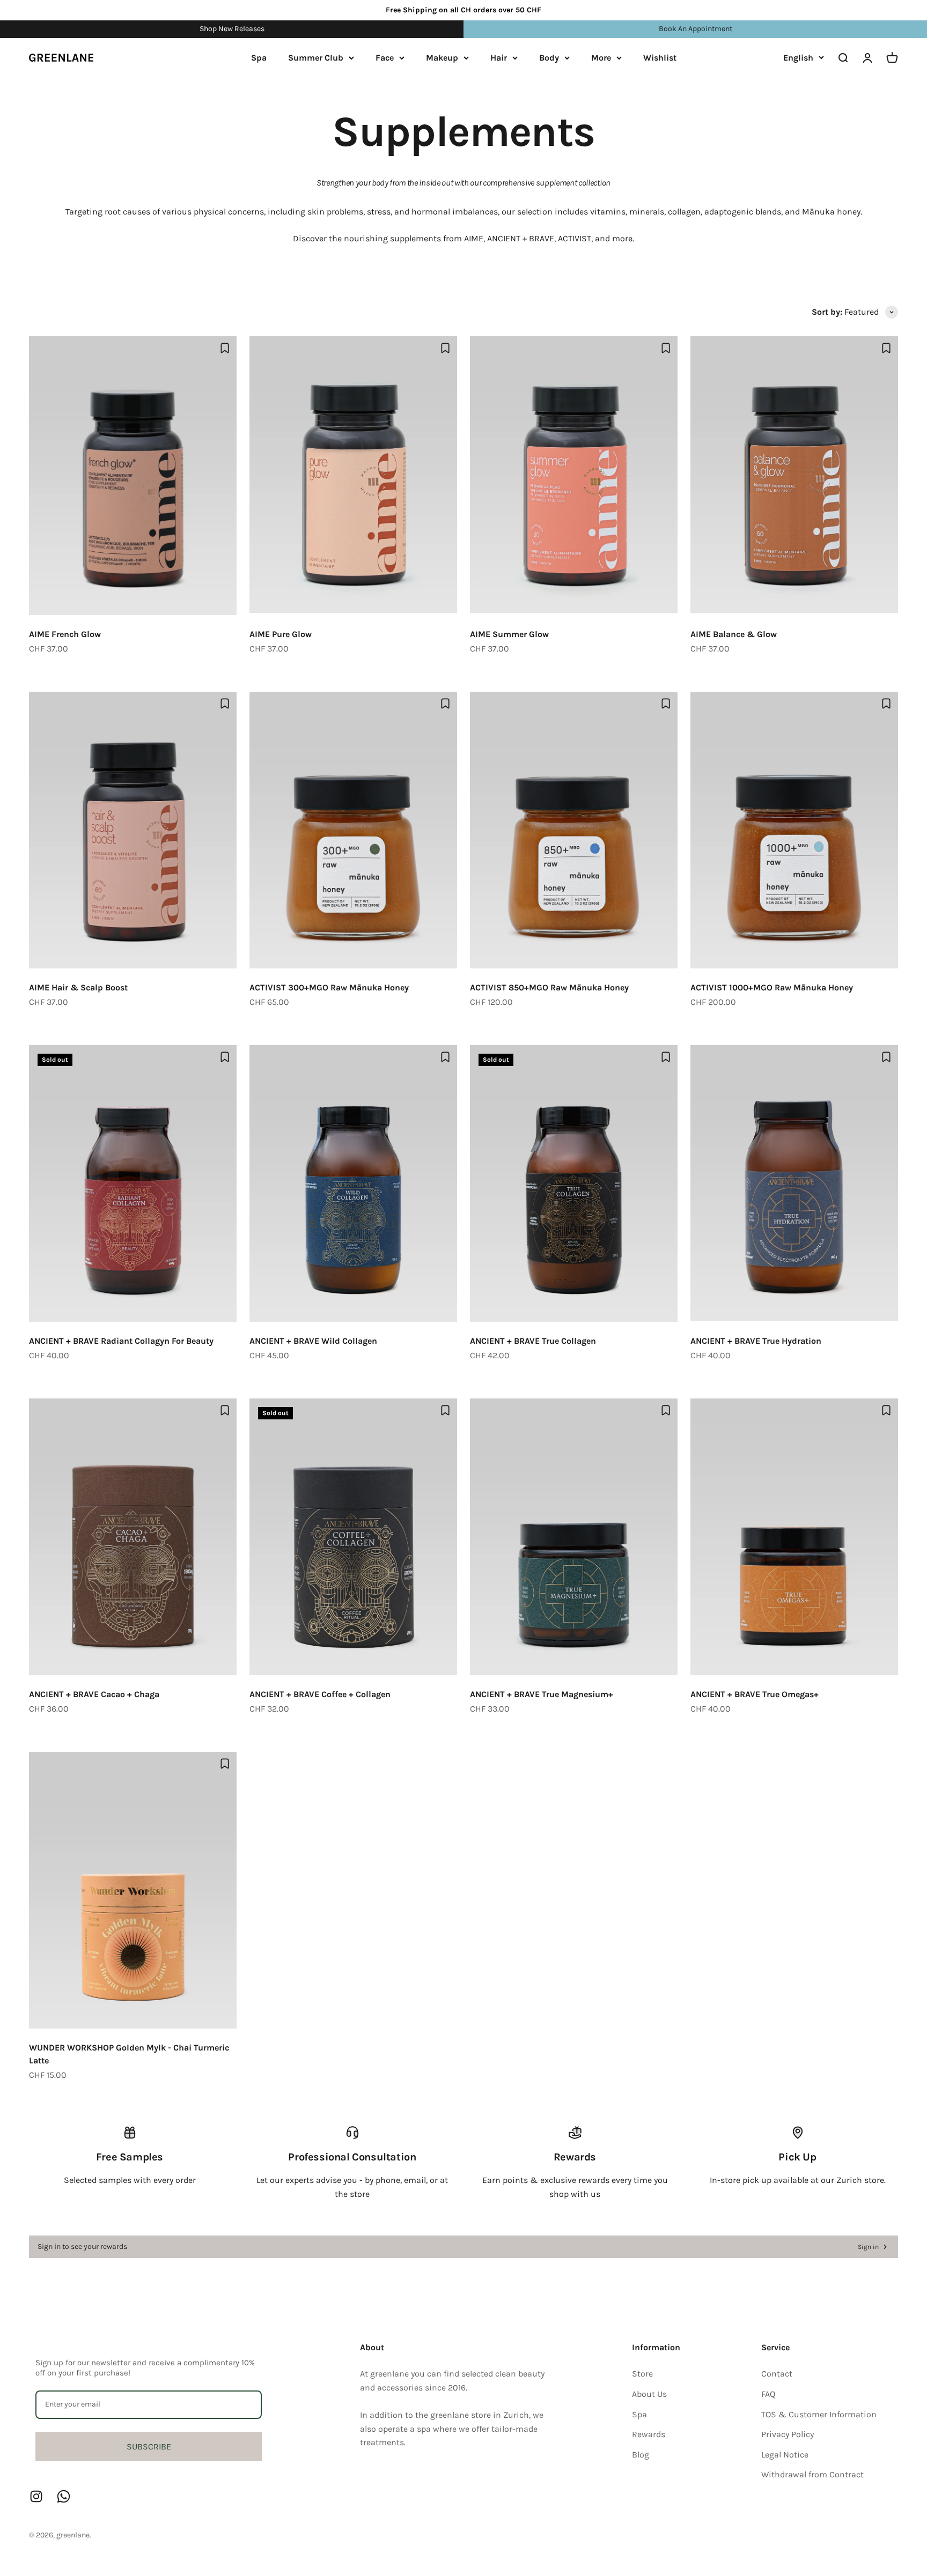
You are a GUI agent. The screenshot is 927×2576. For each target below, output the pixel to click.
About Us (649, 2394)
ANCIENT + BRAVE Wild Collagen (313, 1341)
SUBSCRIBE (149, 2447)
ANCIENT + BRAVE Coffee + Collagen (320, 1694)
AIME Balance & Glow (734, 634)
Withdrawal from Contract (812, 2474)
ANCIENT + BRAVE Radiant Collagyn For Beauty (121, 1341)
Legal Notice (785, 2455)
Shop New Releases (232, 29)
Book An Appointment (696, 29)
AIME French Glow (65, 634)
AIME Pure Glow (281, 634)
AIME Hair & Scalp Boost (78, 987)
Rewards (649, 2434)
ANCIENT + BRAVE (521, 238)
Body (549, 58)
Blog (641, 2455)
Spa (259, 58)
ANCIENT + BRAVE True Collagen (533, 1341)
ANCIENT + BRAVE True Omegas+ (755, 1694)
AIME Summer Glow (509, 634)
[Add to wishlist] (225, 348)
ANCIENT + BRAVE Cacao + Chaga (94, 1694)
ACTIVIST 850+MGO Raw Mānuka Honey (549, 987)
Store (642, 2374)
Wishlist (660, 58)
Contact (777, 2374)
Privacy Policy (788, 2434)
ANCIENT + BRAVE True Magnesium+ (542, 1694)
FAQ (768, 2394)
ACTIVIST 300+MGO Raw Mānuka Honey (329, 987)
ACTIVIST (575, 238)
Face (385, 58)
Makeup (442, 58)
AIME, (474, 238)
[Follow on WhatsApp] (64, 2496)
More (601, 58)
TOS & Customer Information (819, 2414)
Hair (499, 58)
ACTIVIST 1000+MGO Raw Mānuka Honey (772, 987)
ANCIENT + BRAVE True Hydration (756, 1341)
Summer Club (316, 58)
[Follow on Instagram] (36, 2496)
